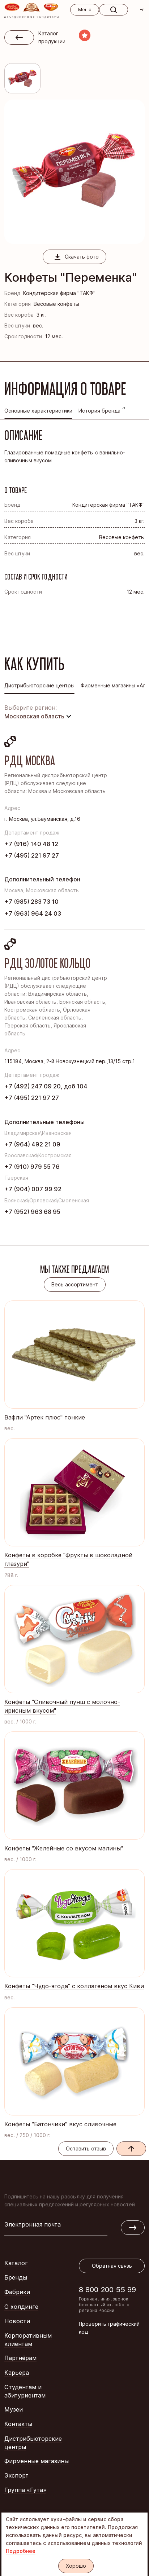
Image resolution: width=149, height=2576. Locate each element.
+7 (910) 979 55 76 (32, 1167)
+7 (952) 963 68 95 (32, 1212)
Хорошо (76, 2566)
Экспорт (16, 2475)
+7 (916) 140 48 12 (31, 844)
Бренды (16, 2277)
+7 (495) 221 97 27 (32, 855)
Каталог (16, 2263)
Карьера (17, 2373)
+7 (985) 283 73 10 (31, 902)
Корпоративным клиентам (28, 2340)
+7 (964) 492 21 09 (32, 1144)
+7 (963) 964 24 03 (33, 913)
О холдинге (21, 2307)
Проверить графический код (109, 2328)
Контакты (18, 2424)
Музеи (14, 2409)
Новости (17, 2321)
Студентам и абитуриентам (25, 2391)
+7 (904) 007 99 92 (33, 1189)
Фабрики (17, 2292)
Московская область (34, 716)
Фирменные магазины (37, 2461)
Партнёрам (20, 2358)
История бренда (99, 411)
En (142, 10)
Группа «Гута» (25, 2490)
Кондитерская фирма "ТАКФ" (59, 293)
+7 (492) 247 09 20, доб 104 (46, 1086)
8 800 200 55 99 (107, 2289)
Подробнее (21, 2551)
